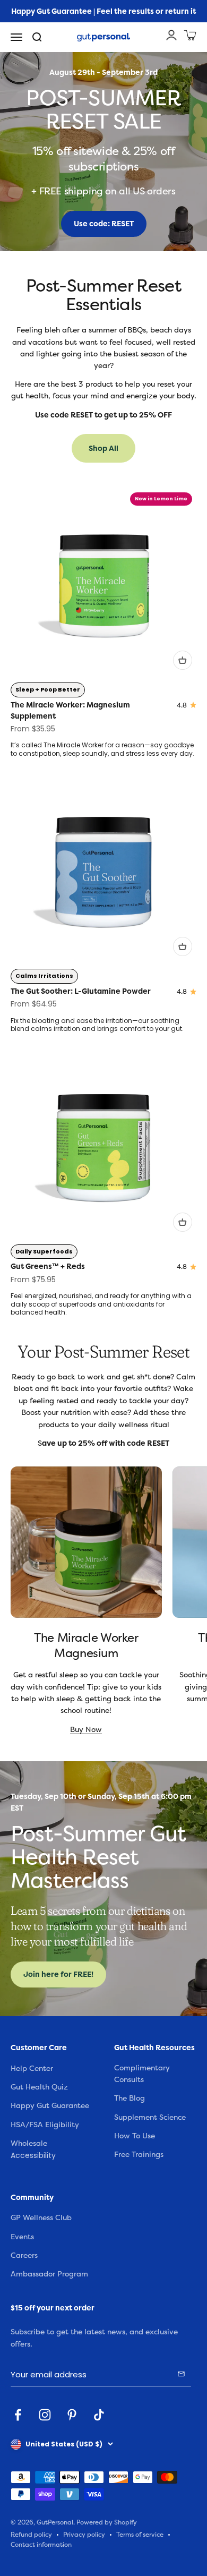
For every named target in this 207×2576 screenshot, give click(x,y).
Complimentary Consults (142, 2074)
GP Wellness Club (41, 2218)
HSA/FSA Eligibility (45, 2125)
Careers (24, 2255)
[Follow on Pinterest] (72, 2415)
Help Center (32, 2069)
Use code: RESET (104, 224)
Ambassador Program (49, 2274)
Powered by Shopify (107, 2523)
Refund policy (31, 2535)
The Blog (130, 2098)
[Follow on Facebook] (18, 2415)
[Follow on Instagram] (45, 2415)
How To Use (135, 2136)
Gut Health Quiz (39, 2087)
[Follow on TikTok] (99, 2415)
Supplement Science (150, 2117)
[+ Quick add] (183, 660)
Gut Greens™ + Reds (48, 1266)
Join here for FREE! (58, 1974)
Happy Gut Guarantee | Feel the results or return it (103, 11)
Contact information (41, 2545)
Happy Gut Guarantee (50, 2106)
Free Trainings (139, 2155)
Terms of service (140, 2535)
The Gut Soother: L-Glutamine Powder (81, 991)
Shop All (103, 448)
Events (22, 2237)
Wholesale (29, 2143)
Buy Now (86, 1730)
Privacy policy (84, 2535)
